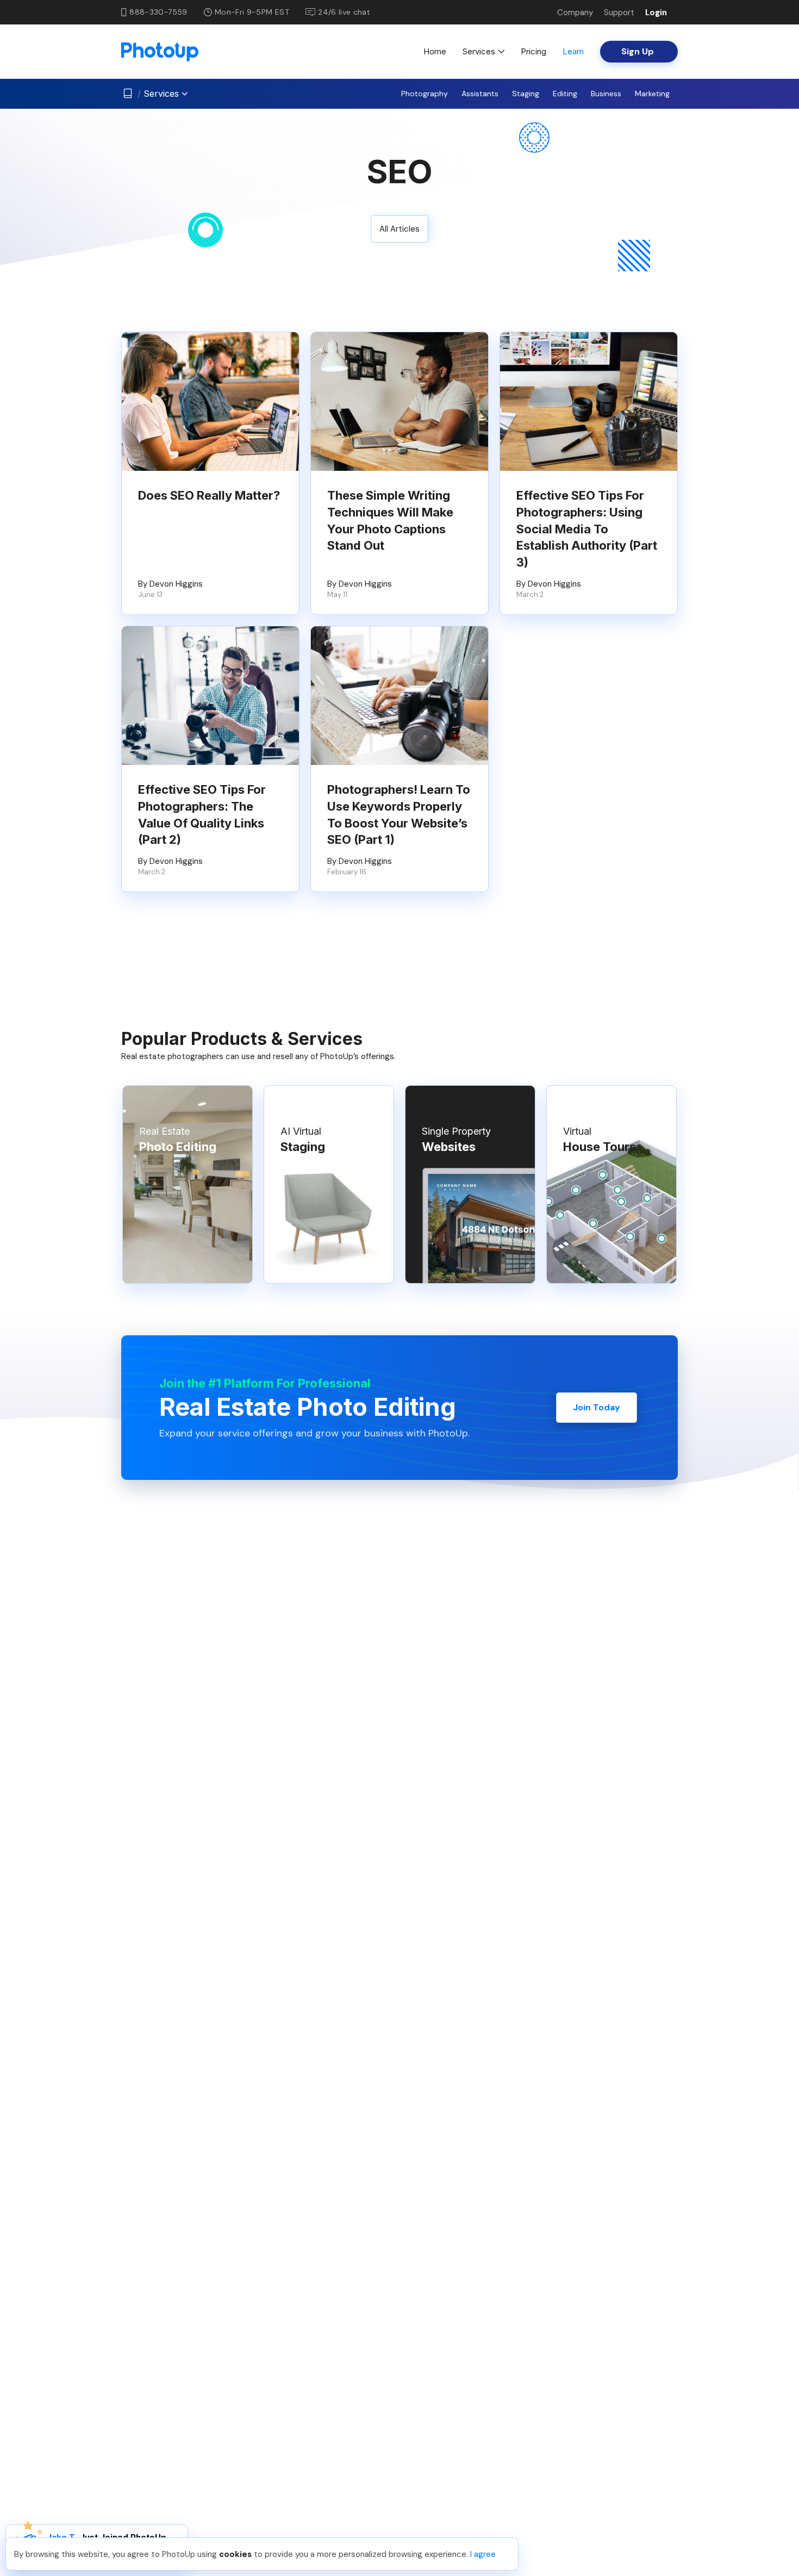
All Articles (399, 229)
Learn (573, 51)
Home (435, 51)
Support (619, 13)
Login (656, 13)
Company (575, 13)
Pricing (533, 51)
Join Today (597, 1407)
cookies (235, 2554)
